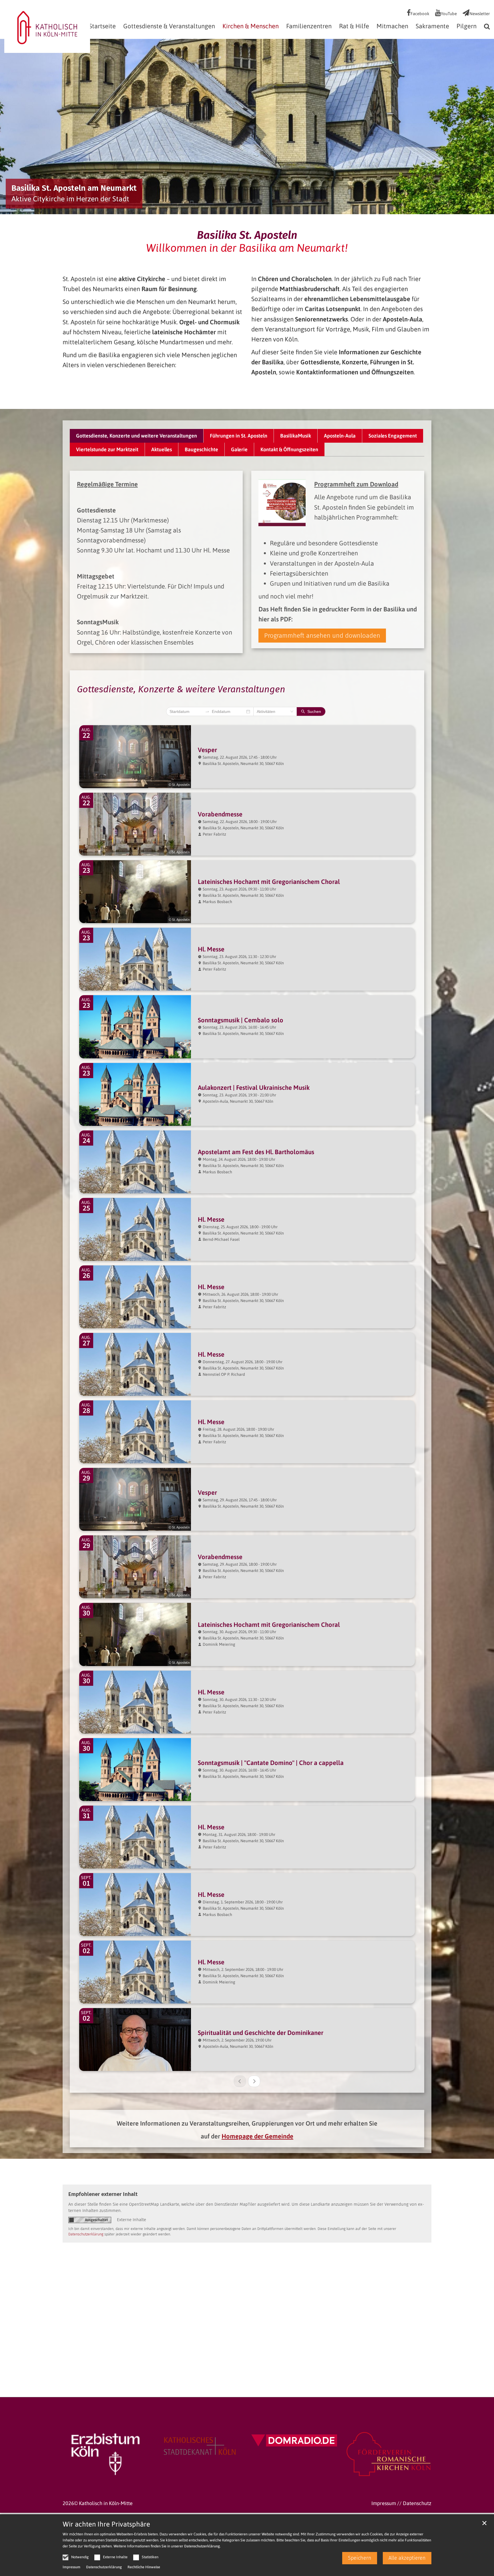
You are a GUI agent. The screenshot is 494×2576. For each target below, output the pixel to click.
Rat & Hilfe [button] (354, 26)
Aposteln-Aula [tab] (340, 436)
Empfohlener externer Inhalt (103, 2194)
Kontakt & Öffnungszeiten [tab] (289, 449)
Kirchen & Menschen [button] (251, 26)
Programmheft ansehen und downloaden (322, 636)
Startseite (102, 26)
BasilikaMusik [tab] (296, 436)
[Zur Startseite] (47, 26)
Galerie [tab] (239, 449)
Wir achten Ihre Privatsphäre (106, 2524)
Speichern (360, 2558)
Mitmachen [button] (392, 26)
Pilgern (467, 26)
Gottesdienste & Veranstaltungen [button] (169, 26)
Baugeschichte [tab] (201, 449)
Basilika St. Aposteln (247, 235)
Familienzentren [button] (309, 26)
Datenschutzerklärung (202, 2546)
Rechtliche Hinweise (144, 2567)
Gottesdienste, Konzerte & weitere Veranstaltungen (181, 689)
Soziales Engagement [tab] (393, 436)
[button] (485, 27)
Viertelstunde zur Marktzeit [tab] (107, 449)
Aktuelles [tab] (162, 449)
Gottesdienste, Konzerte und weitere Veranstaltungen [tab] (137, 436)
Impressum (71, 2567)
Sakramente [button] (432, 26)
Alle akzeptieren (407, 2558)
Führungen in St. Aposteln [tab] (239, 436)
